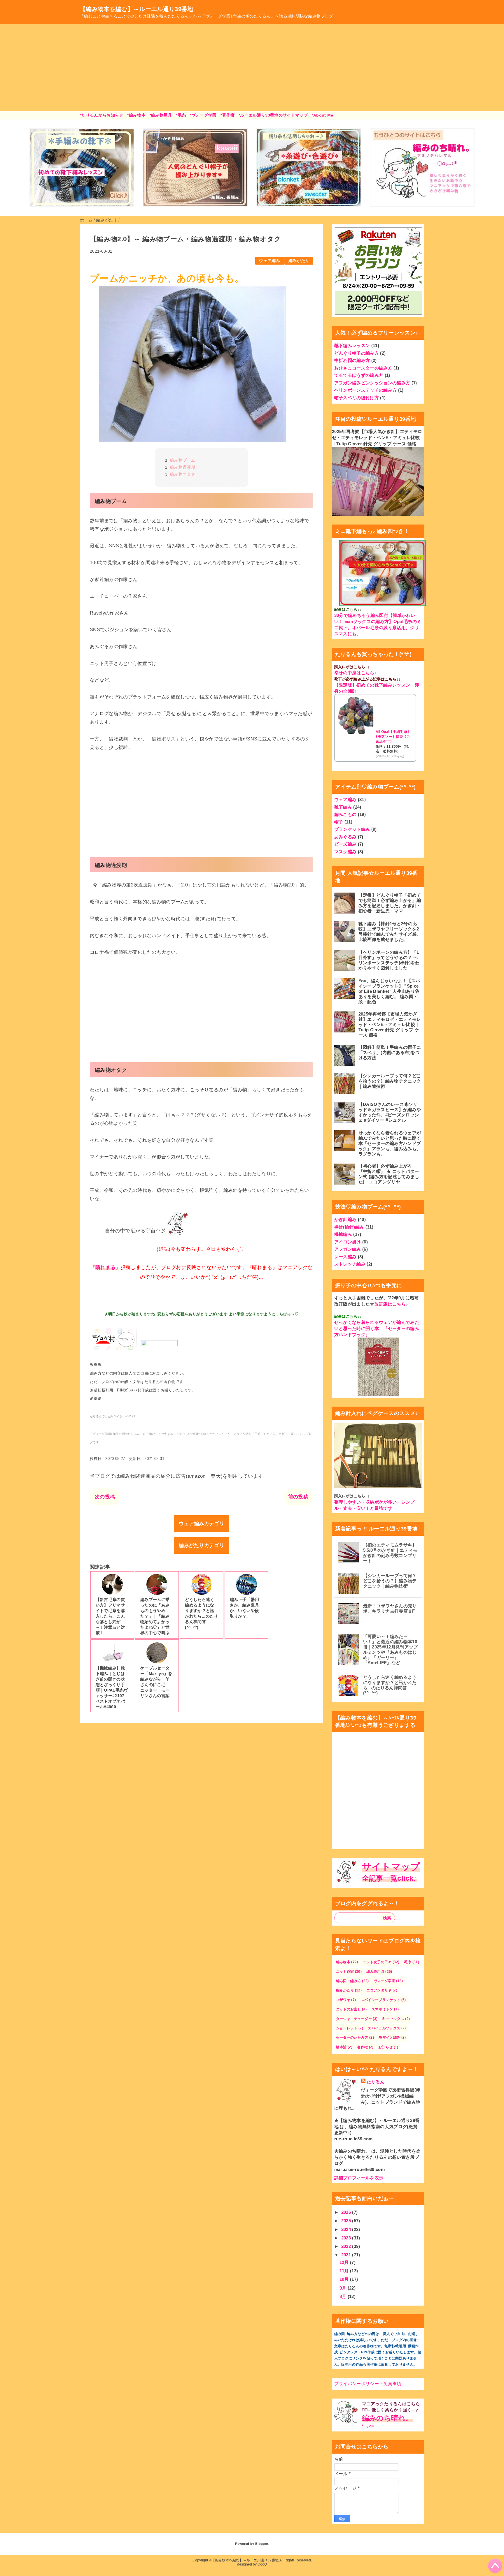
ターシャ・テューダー (354, 2019)
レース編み (345, 1257)
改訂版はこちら (390, 1304)
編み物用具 (375, 1972)
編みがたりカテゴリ (202, 1545)
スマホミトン (382, 2009)
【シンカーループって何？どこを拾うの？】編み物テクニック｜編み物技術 (390, 1081)
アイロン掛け (348, 1242)
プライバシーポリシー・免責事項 (368, 2384)
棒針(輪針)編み (349, 1227)
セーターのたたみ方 (352, 2037)
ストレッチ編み (350, 1264)
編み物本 (343, 1962)
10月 (345, 2279)
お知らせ (385, 2047)
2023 (347, 2238)
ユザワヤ (343, 2000)
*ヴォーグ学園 (203, 115)
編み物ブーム (183, 460)
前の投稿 (298, 1497)
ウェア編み (269, 261)
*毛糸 (181, 115)
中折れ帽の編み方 (352, 360)
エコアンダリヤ (379, 1990)
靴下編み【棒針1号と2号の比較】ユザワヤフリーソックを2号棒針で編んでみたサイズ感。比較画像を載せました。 (390, 931)
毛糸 (408, 1962)
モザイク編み (389, 2037)
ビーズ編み (345, 844)
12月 (345, 2262)
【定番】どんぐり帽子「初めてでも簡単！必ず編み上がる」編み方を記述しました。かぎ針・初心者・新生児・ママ (390, 903)
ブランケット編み (352, 829)
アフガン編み (348, 1249)
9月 (344, 2288)
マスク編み (345, 852)
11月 (345, 2271)
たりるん (376, 2082)
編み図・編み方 (349, 1981)
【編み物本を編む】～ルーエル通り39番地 (137, 9)
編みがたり (299, 261)
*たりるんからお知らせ (102, 115)
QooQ (262, 2564)
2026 (347, 2212)
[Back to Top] (495, 2566)
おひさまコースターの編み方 (363, 368)
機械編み (343, 1234)
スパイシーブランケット (381, 2000)
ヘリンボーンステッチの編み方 (366, 390)
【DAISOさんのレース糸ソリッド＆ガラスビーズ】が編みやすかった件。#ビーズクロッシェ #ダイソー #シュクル (390, 1112)
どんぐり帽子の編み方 (357, 353)
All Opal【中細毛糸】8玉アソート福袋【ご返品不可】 (393, 737)
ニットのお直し (349, 2009)
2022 (347, 2246)
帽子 (339, 822)
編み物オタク (183, 474)
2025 (347, 2221)
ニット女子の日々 (377, 1962)
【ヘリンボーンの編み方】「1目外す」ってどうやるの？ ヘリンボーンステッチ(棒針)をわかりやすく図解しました (389, 960)
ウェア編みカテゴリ (202, 1524)
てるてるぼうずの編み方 (359, 375)
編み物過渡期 (183, 467)
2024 (347, 2229)
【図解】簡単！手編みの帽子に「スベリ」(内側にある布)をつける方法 (390, 1052)
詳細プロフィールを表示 (359, 2178)
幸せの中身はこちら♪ (356, 673)
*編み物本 (136, 115)
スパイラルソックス (384, 2028)
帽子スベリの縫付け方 (357, 398)
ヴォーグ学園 (384, 1981)
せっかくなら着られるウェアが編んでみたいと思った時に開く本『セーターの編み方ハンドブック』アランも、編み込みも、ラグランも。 (390, 1143)
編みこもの (345, 814)
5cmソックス (393, 2019)
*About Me (323, 115)
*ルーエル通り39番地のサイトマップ (273, 115)
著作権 (362, 2047)
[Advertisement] (252, 68)
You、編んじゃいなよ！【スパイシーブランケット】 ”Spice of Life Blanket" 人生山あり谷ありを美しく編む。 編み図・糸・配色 (389, 991)
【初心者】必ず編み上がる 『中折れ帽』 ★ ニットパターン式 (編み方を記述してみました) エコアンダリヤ (389, 1174)
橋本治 (341, 2047)
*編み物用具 (161, 115)
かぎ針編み (345, 1219)
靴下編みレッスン (352, 345)
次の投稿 (105, 1497)
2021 (347, 2255)
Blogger (261, 2544)
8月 (344, 2296)
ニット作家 (345, 1972)
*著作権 (228, 115)
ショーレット (347, 2028)
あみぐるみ (345, 837)
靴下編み (343, 807)
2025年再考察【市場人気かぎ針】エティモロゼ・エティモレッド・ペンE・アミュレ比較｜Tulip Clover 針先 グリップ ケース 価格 (377, 438)
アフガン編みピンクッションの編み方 (372, 383)
